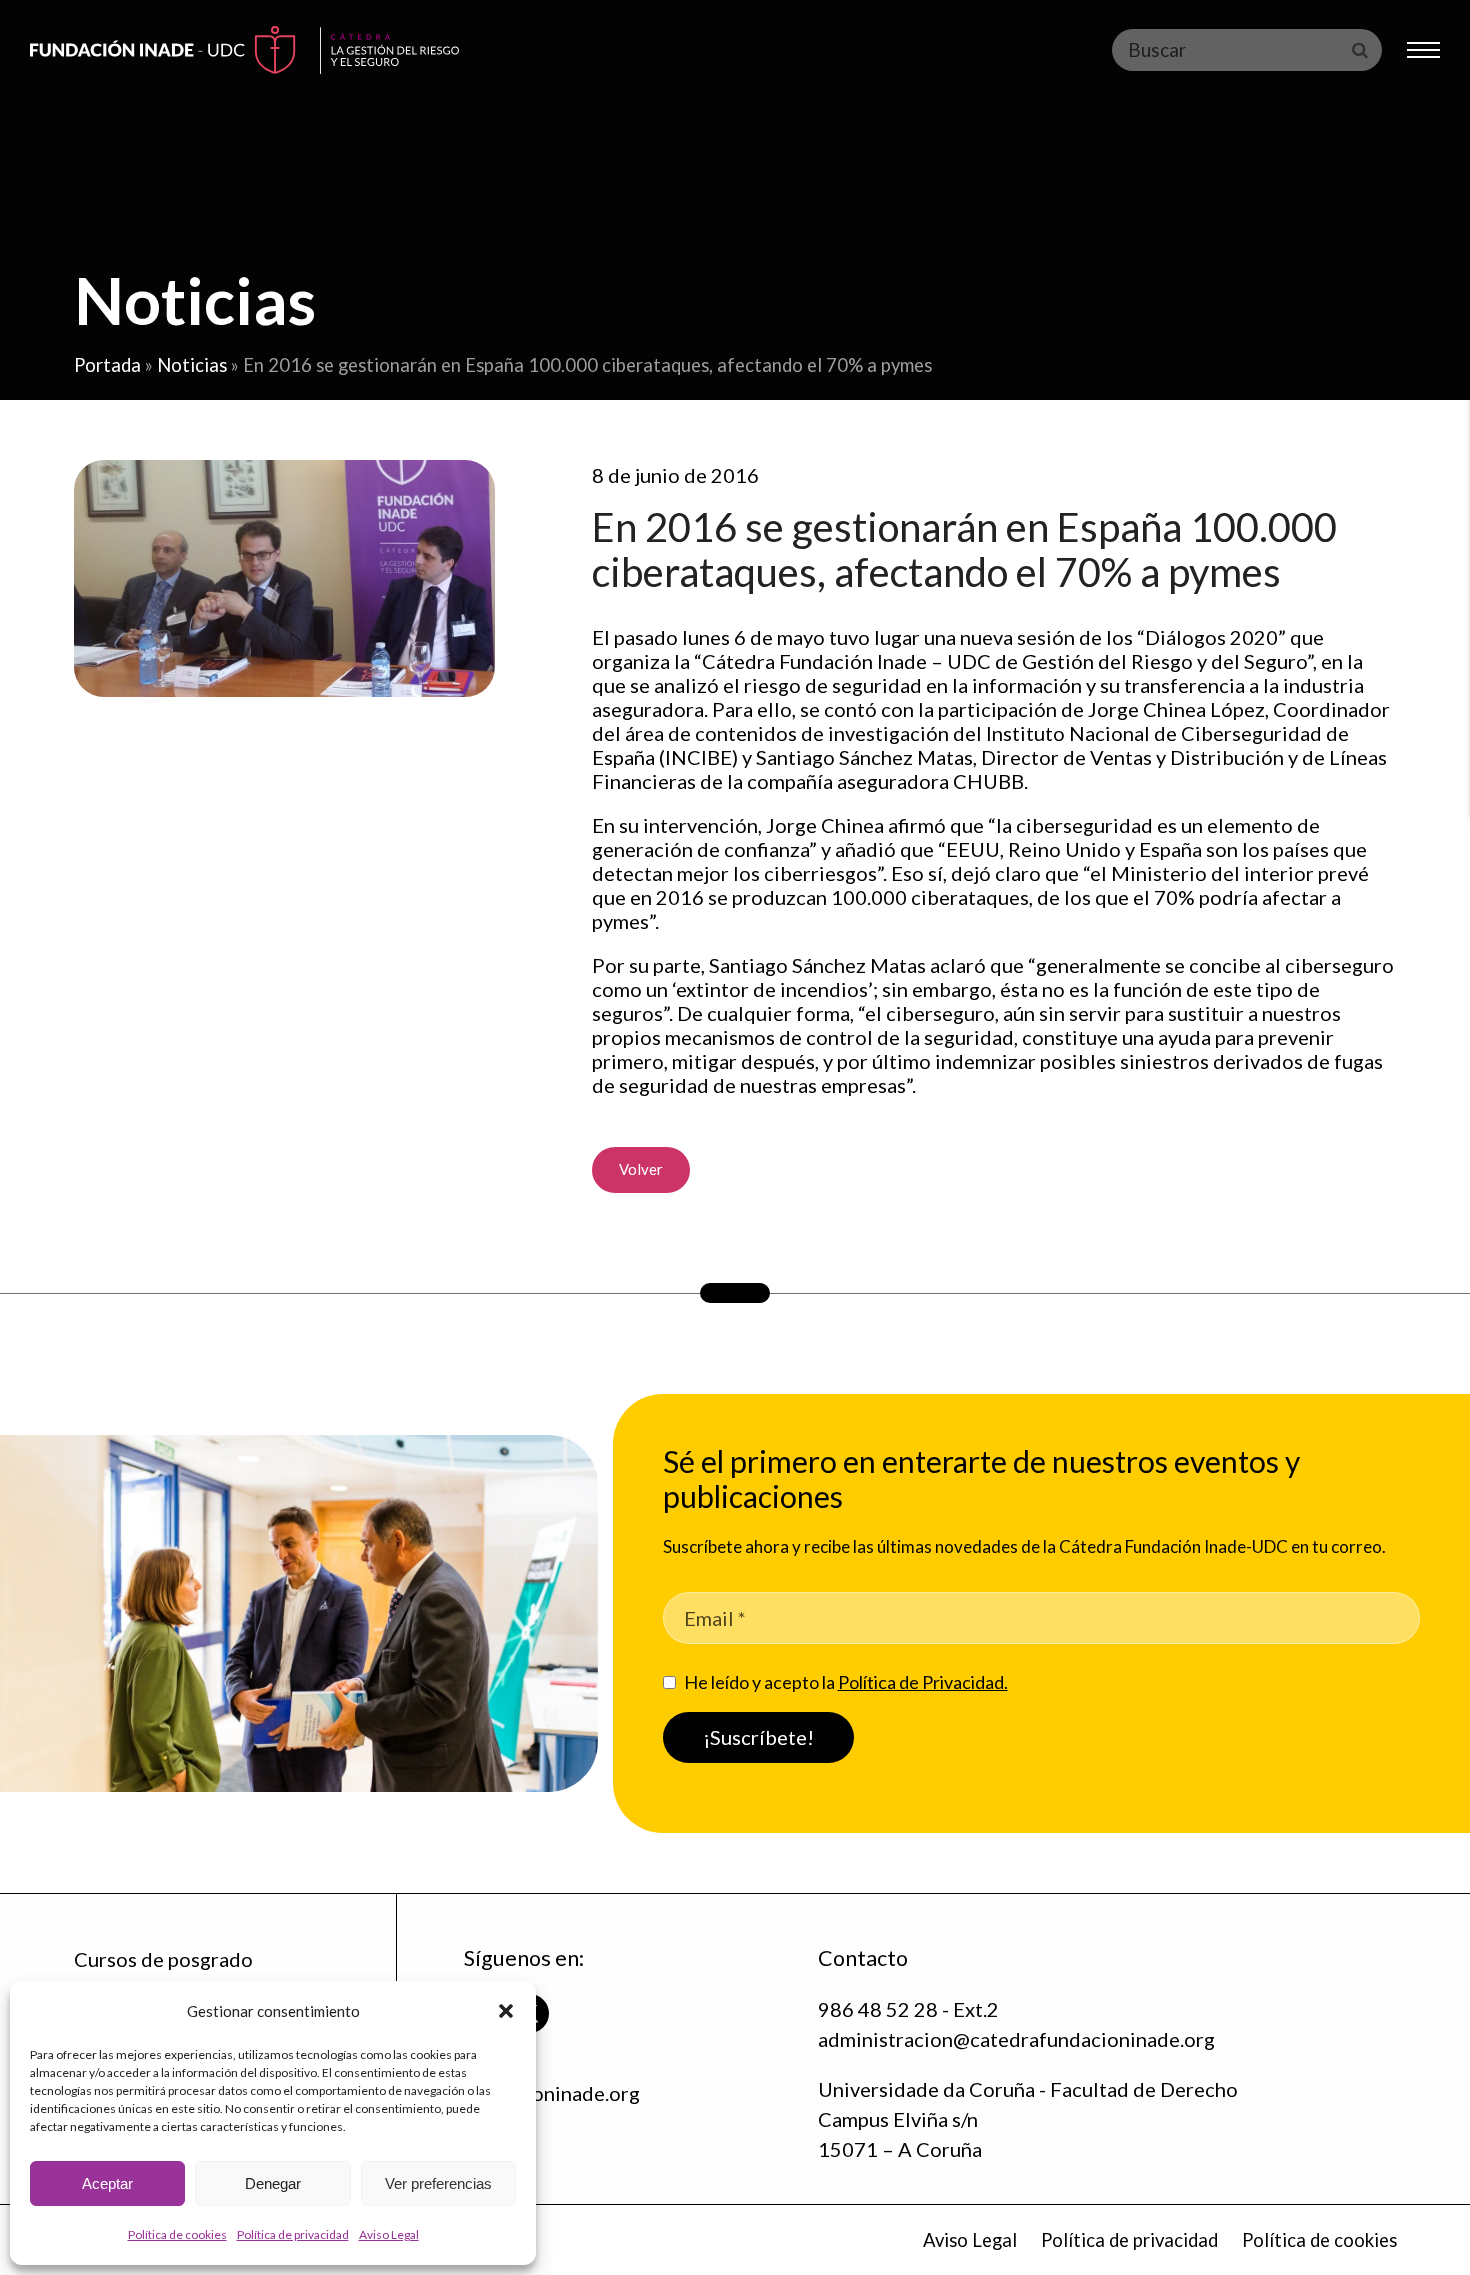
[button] (506, 2011)
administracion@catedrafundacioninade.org (1016, 2039)
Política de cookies (177, 2234)
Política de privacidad (293, 2234)
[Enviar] (1360, 50)
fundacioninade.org (552, 2093)
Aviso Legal (389, 2234)
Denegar (273, 2183)
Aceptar (107, 2183)
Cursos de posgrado (163, 1959)
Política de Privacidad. (923, 1682)
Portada (107, 365)
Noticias (192, 365)
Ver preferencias (438, 2183)
